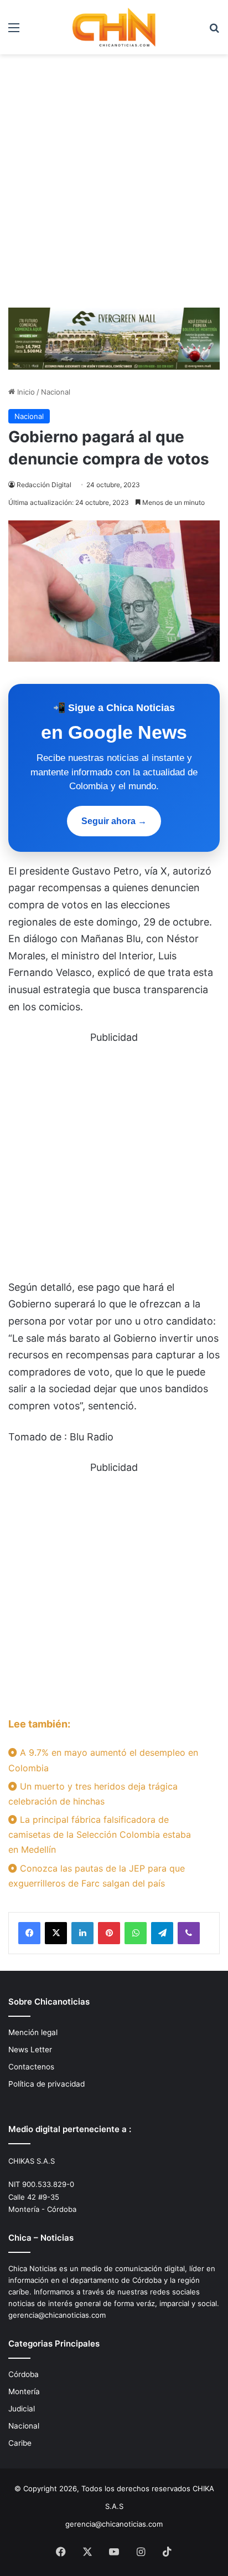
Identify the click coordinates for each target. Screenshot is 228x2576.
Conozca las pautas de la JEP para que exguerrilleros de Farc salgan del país (97, 1876)
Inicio (25, 392)
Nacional (56, 392)
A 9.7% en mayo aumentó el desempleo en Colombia (103, 1760)
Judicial (22, 2409)
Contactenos (31, 2067)
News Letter (30, 2049)
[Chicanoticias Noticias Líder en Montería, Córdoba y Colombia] (114, 27)
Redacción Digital (44, 485)
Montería (24, 2391)
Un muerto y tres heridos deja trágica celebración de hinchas (93, 1794)
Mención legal (33, 2032)
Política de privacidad (46, 2084)
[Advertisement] (114, 185)
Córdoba (24, 2374)
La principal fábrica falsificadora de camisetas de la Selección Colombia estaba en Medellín (100, 1834)
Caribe (20, 2443)
